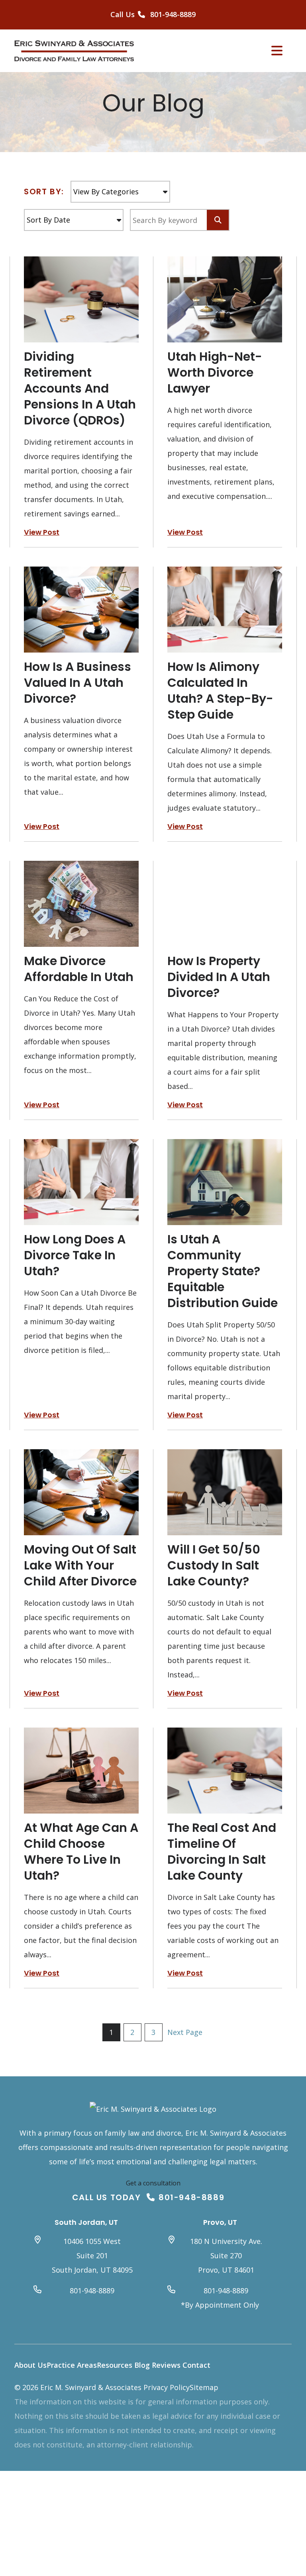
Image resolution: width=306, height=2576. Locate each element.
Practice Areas (72, 2365)
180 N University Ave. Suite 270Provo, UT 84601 (226, 2255)
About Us (30, 2365)
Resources (115, 2365)
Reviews (166, 2365)
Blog (142, 2365)
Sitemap (204, 2387)
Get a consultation (153, 2183)
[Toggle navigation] (277, 51)
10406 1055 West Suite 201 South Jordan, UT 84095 (92, 2255)
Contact (196, 2365)
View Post (42, 532)
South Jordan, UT (86, 2222)
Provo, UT (220, 2222)
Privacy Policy (167, 2387)
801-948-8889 (191, 2197)
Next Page (185, 2032)
